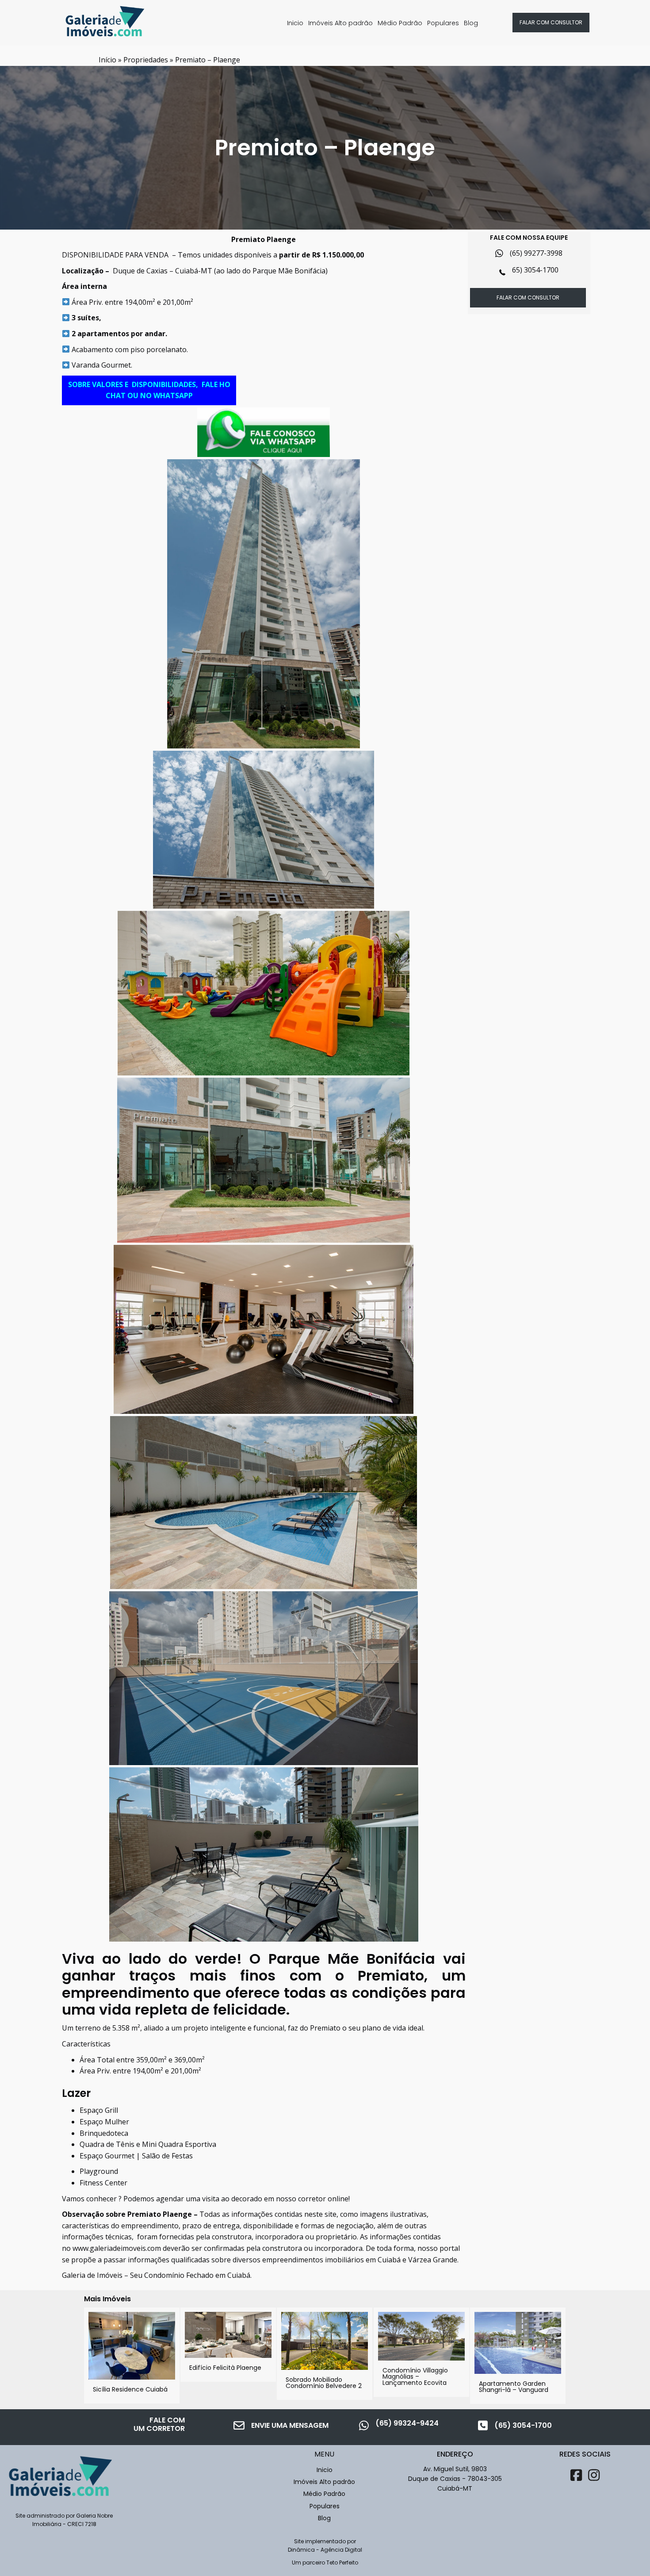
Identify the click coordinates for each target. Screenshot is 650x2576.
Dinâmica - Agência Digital (325, 2550)
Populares (443, 23)
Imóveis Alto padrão (340, 23)
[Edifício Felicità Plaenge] (228, 2345)
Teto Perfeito (342, 2563)
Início (107, 60)
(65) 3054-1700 (523, 2425)
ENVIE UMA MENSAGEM (290, 2425)
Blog (471, 23)
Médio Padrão (400, 23)
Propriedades (146, 60)
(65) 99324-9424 (407, 2423)
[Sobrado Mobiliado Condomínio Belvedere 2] (325, 2354)
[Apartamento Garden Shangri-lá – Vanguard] (518, 2356)
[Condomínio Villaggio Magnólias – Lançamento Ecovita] (421, 2352)
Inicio (295, 23)
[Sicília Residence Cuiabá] (132, 2355)
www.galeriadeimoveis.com (117, 2248)
